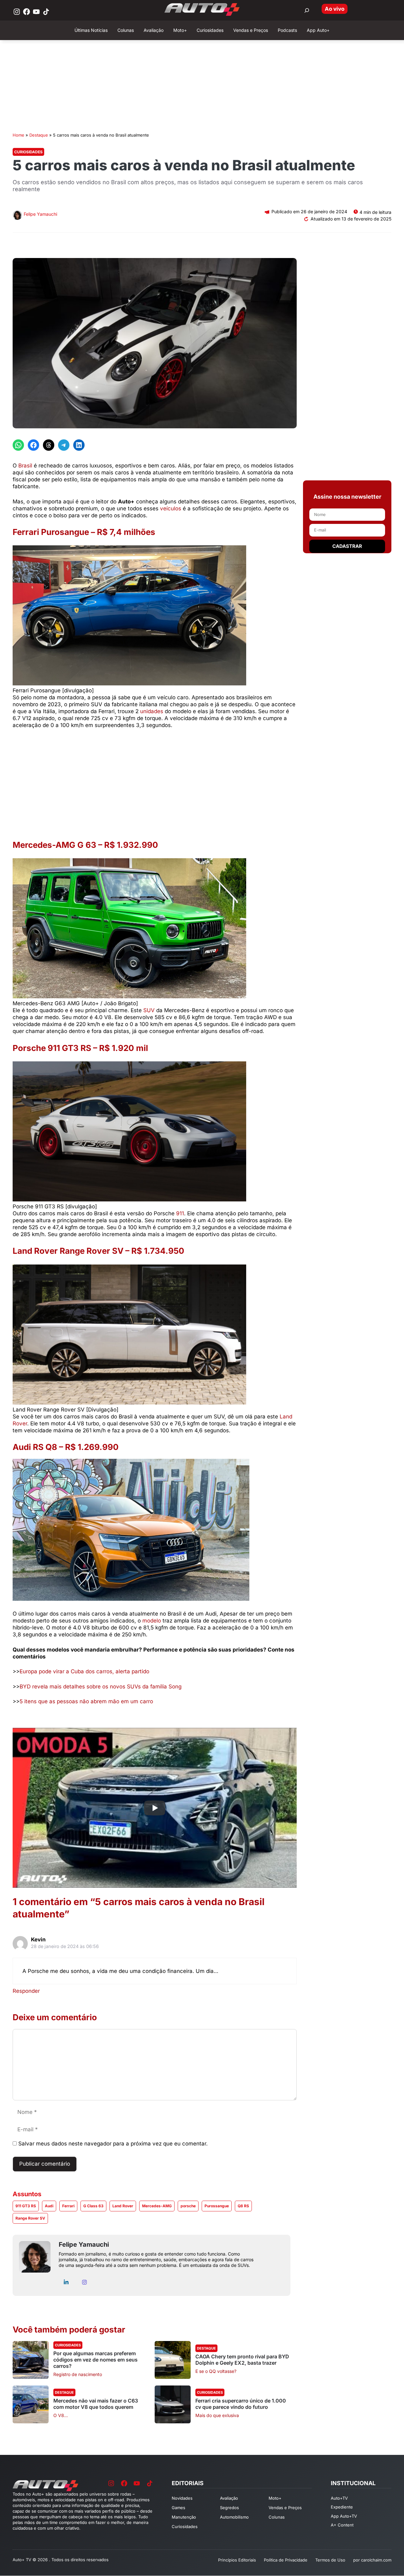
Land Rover (123, 2206)
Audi (49, 2206)
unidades (152, 711)
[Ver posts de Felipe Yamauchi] (17, 216)
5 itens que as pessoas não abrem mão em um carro (86, 1701)
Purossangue (217, 2206)
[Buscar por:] (307, 10)
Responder (26, 1991)
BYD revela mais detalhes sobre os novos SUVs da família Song (101, 1687)
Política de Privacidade (286, 2560)
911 (180, 1213)
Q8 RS (243, 2206)
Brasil (25, 466)
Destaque (39, 135)
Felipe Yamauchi (40, 214)
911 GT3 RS (26, 2206)
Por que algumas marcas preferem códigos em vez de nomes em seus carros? (95, 2360)
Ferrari (68, 2206)
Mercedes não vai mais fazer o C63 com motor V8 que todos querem (96, 2404)
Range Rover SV (30, 2218)
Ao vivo (335, 9)
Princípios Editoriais (237, 2560)
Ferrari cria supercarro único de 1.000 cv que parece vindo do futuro (241, 2404)
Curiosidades (28, 152)
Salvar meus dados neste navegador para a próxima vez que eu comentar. (113, 2144)
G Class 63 (93, 2206)
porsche (188, 2206)
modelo (152, 1621)
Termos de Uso (330, 2560)
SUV (149, 1010)
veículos (171, 508)
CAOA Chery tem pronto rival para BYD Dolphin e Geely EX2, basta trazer (242, 2360)
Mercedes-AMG (157, 2206)
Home (18, 135)
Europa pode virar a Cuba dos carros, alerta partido (84, 1671)
